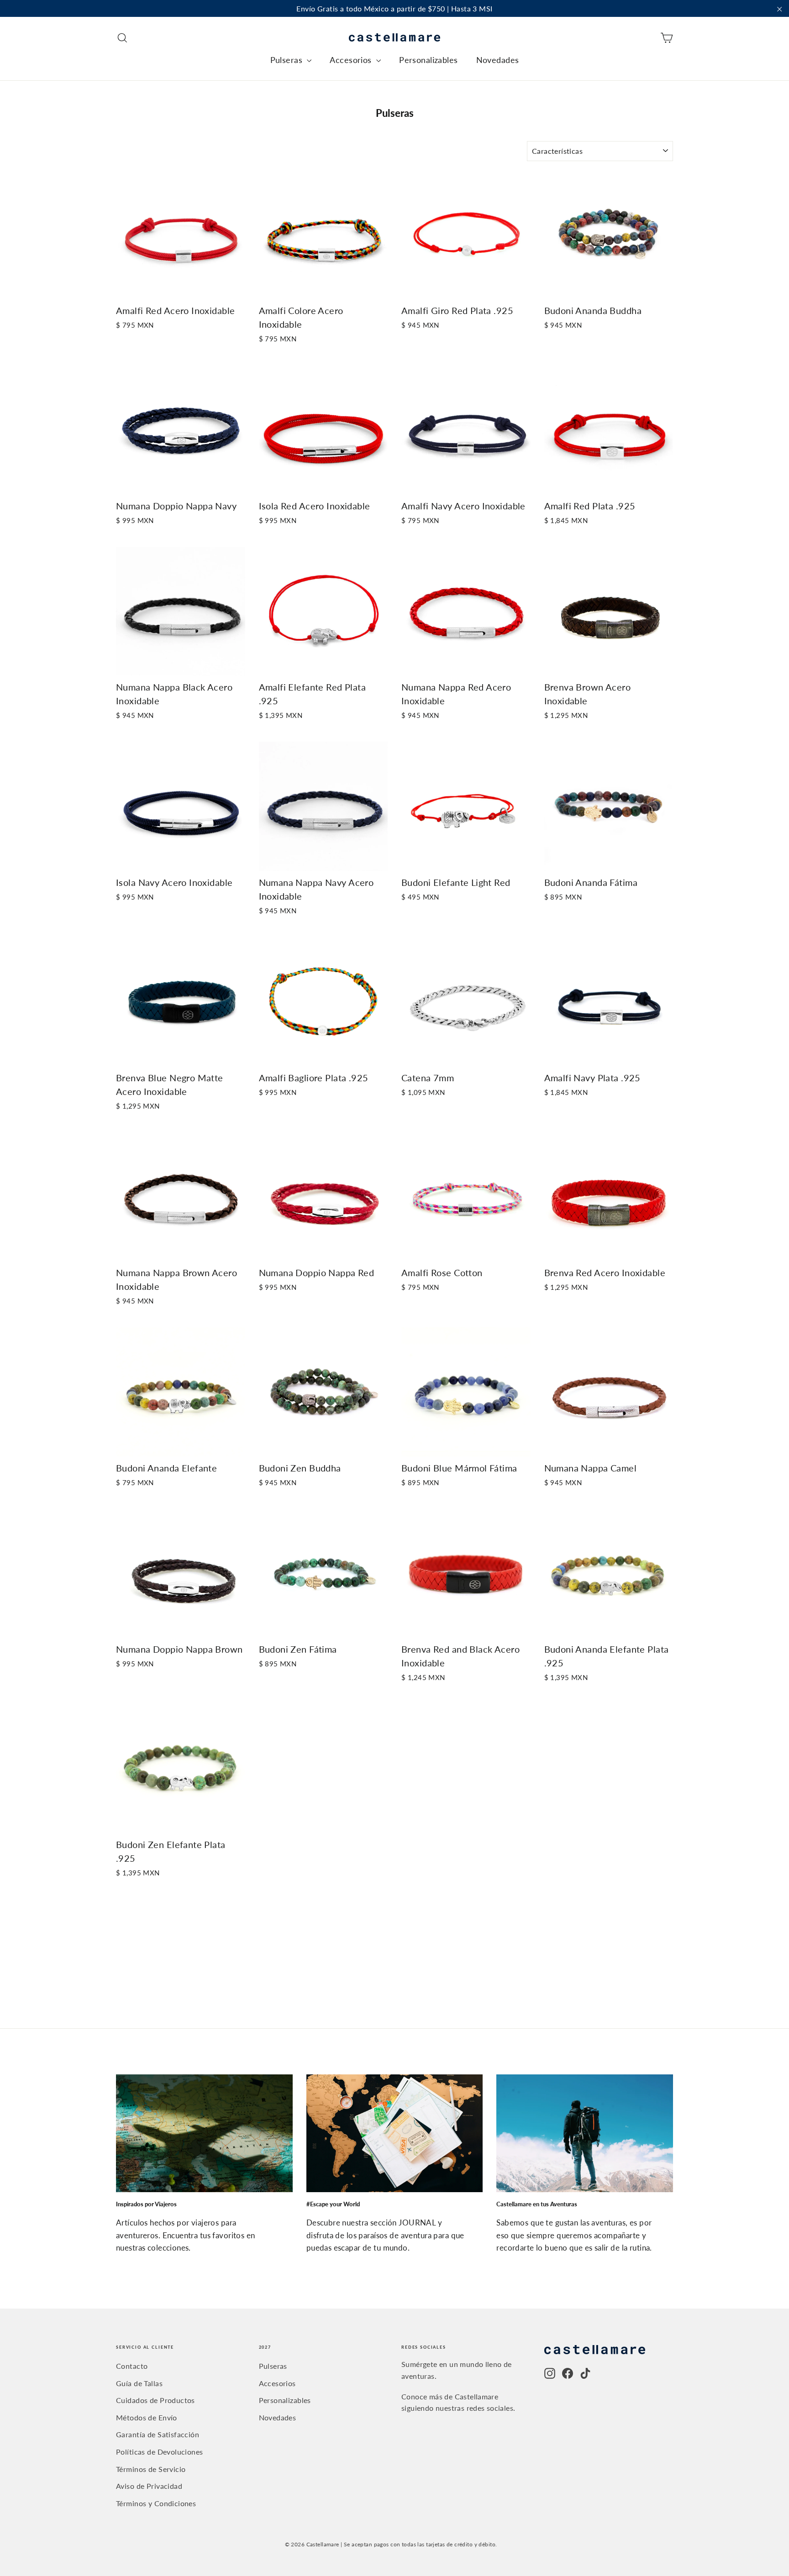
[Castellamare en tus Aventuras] (585, 2133)
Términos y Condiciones (156, 2503)
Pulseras (288, 60)
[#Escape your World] (395, 2133)
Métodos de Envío (147, 2417)
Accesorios (352, 60)
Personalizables (428, 60)
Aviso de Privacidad (149, 2486)
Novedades (498, 60)
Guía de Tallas (139, 2383)
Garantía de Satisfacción (158, 2434)
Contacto (132, 2366)
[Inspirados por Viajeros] (204, 2133)
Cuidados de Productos (155, 2400)
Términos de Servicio (151, 2469)
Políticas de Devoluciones (160, 2452)
